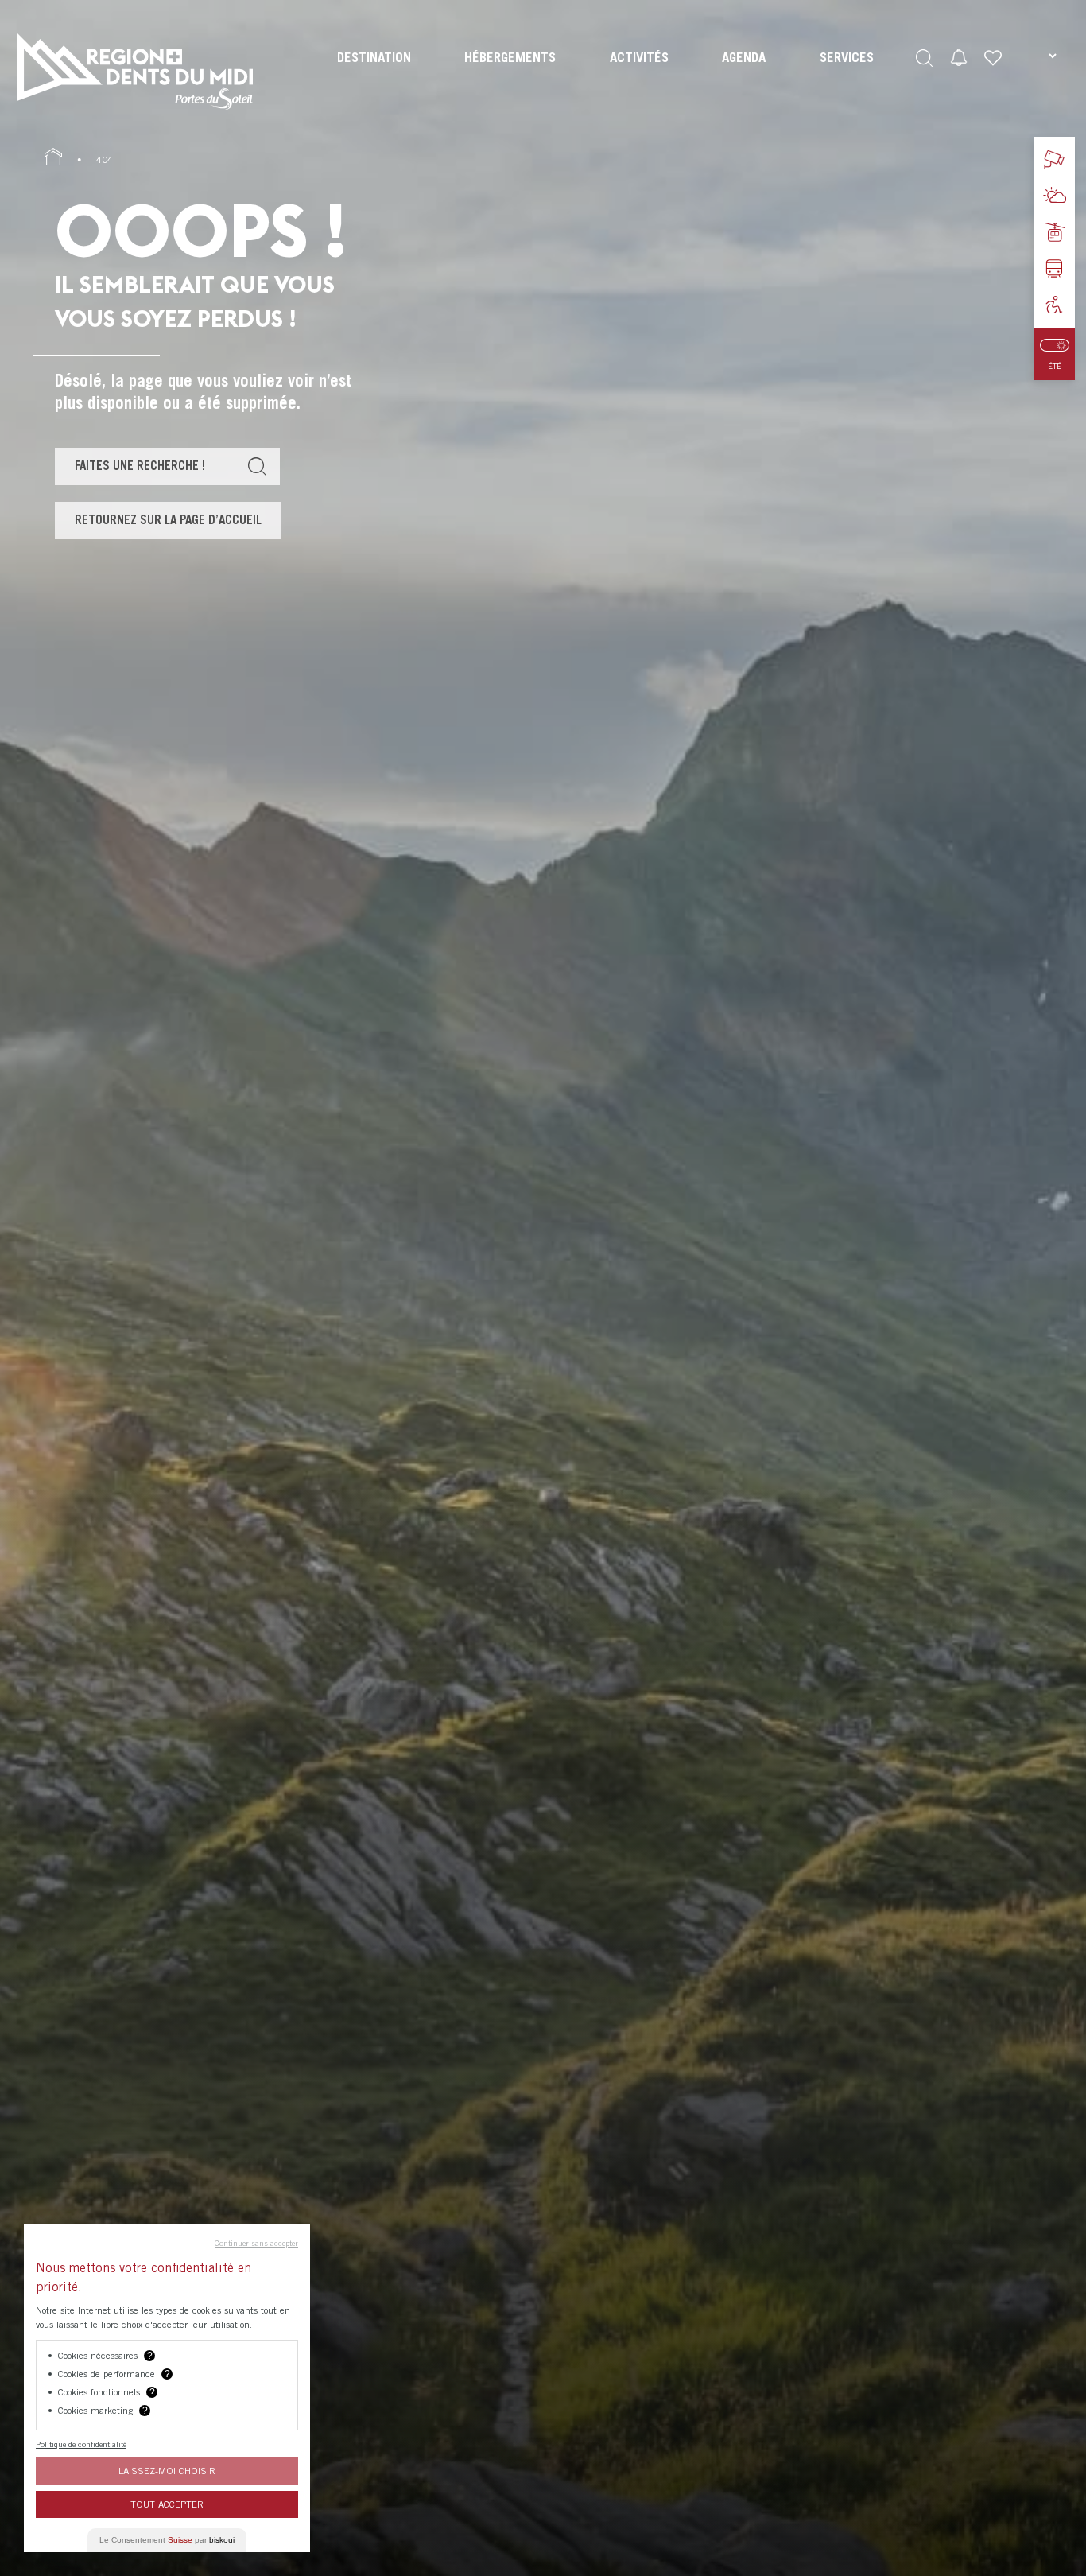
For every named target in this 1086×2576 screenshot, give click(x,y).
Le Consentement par (167, 2540)
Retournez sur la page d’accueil (168, 519)
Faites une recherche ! (140, 465)
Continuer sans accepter (256, 2243)
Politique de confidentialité (81, 2444)
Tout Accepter (167, 2504)
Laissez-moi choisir (167, 2471)
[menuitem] (374, 72)
